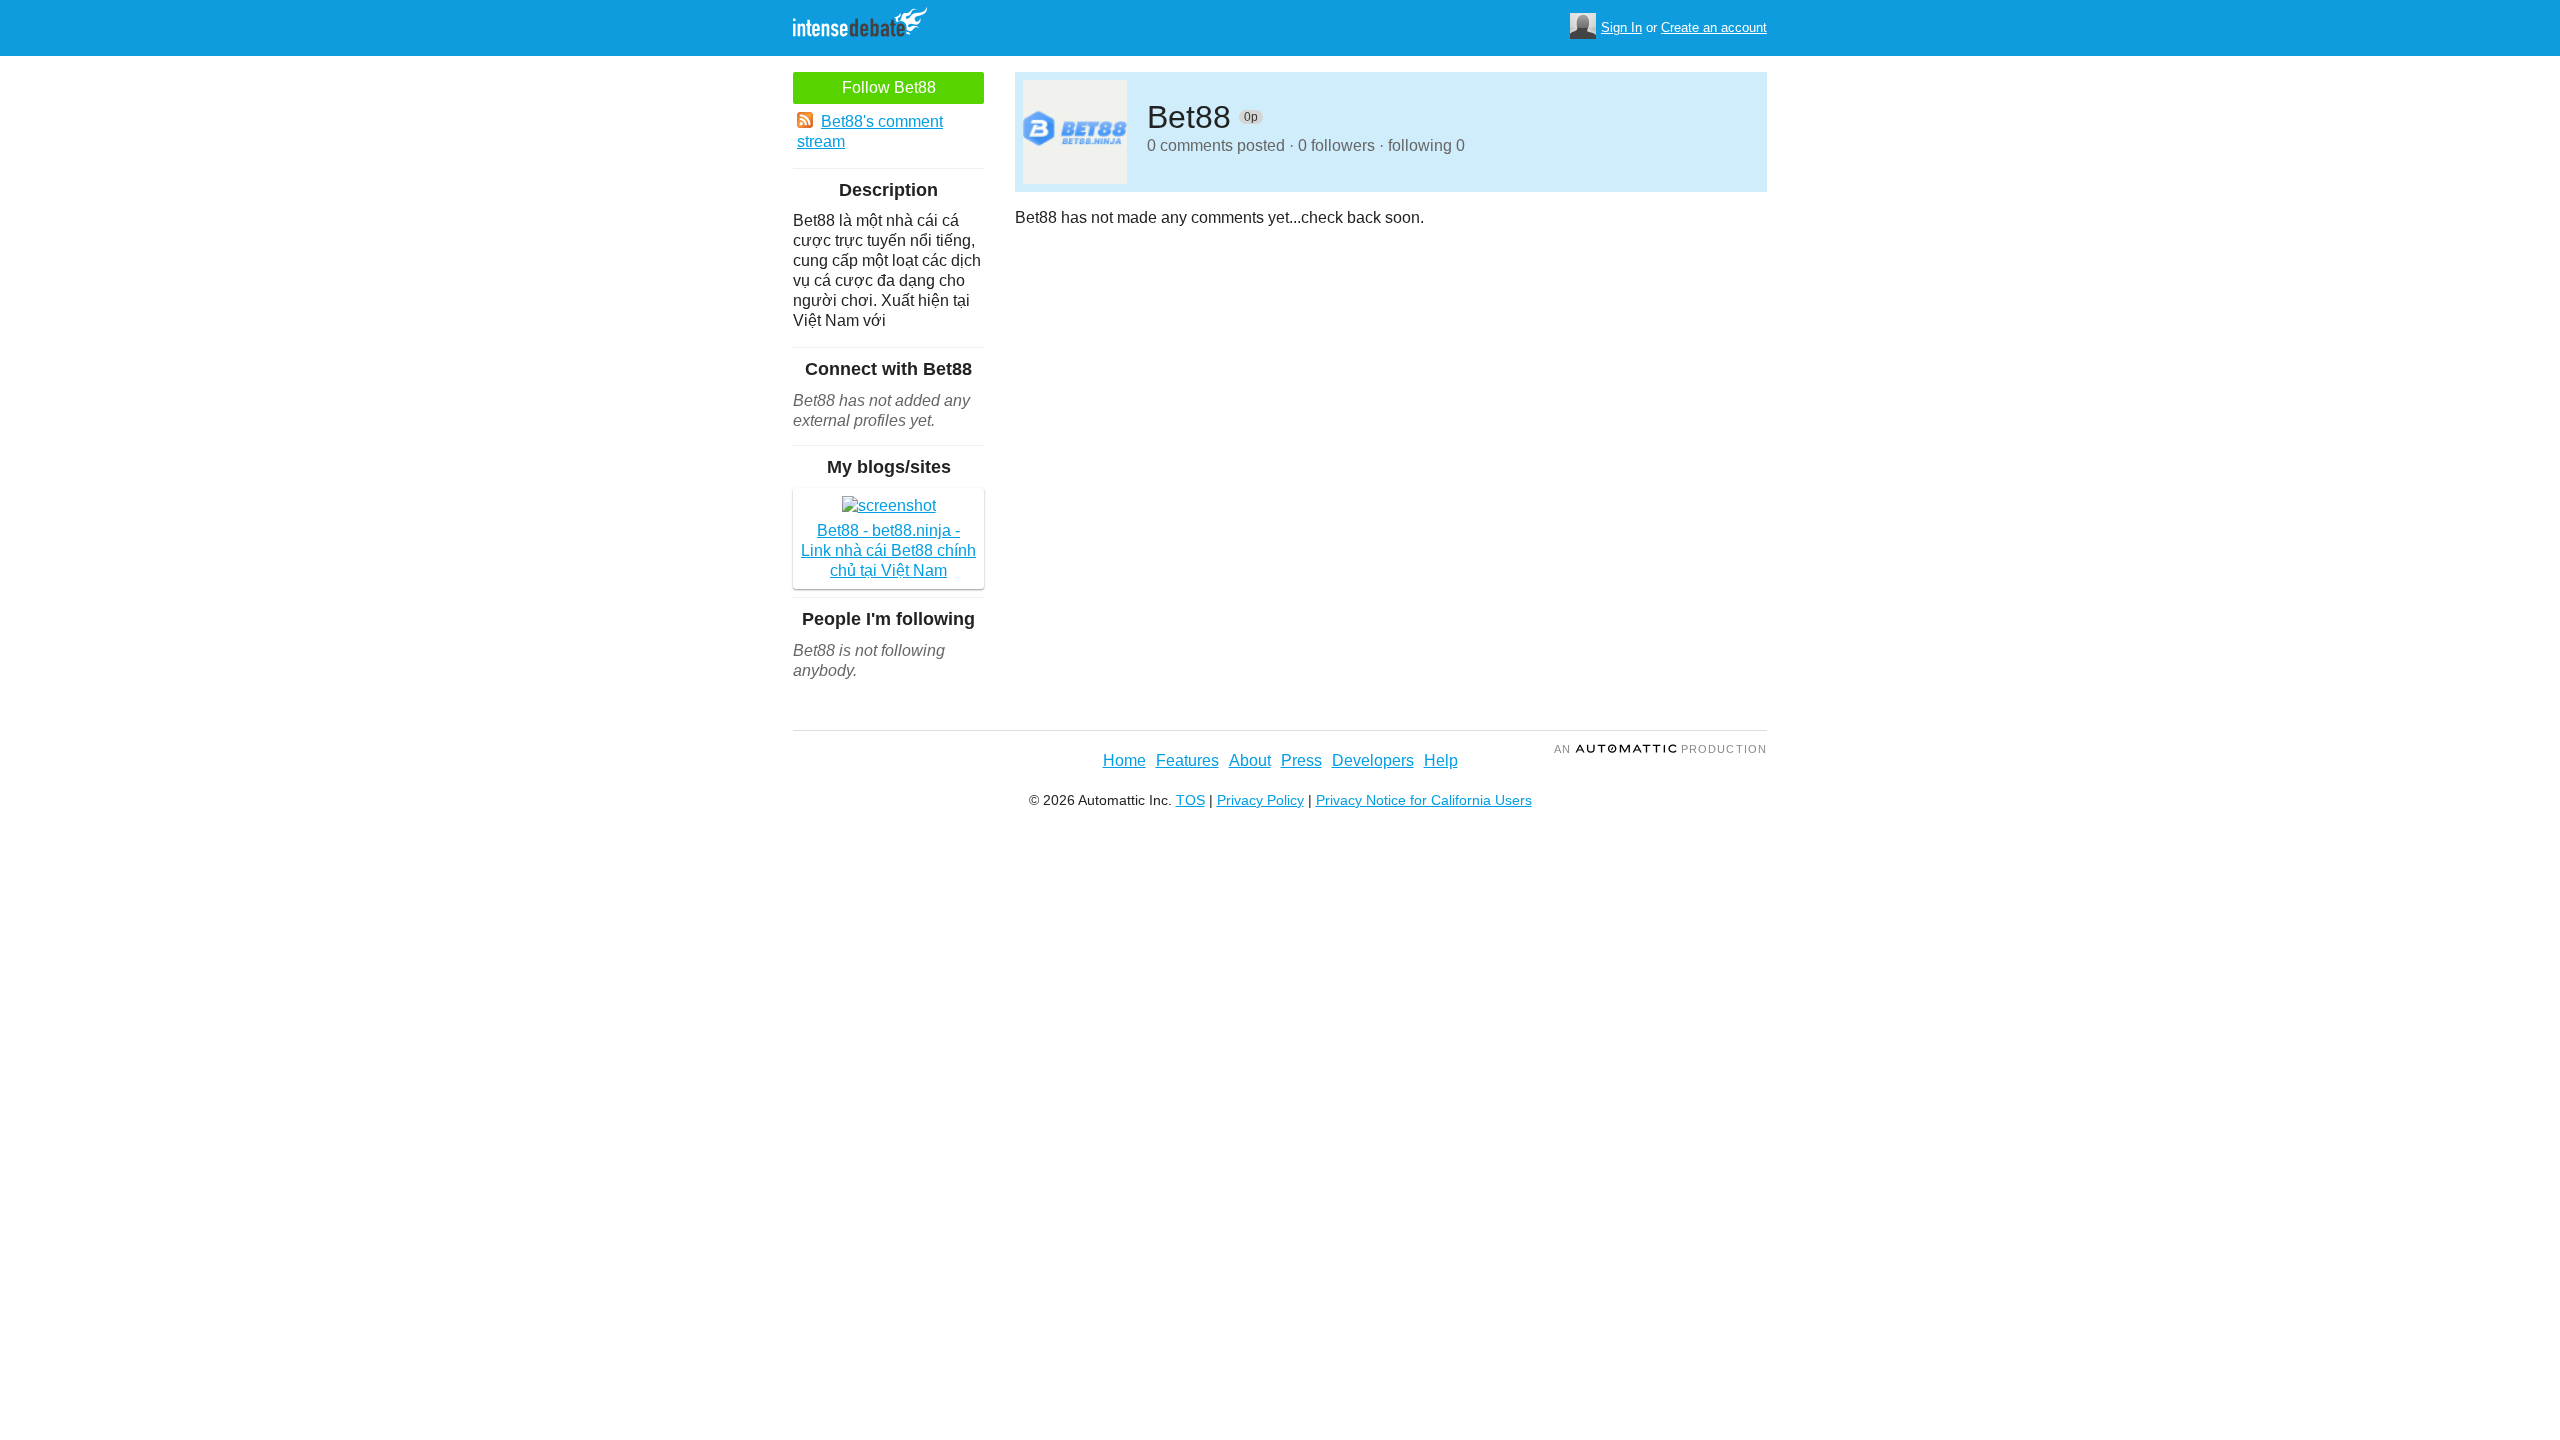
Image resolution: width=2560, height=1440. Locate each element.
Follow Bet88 (889, 87)
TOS (1190, 800)
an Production (1660, 749)
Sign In (1621, 27)
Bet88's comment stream (870, 131)
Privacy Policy (1260, 800)
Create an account (1714, 27)
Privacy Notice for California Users (1424, 800)
